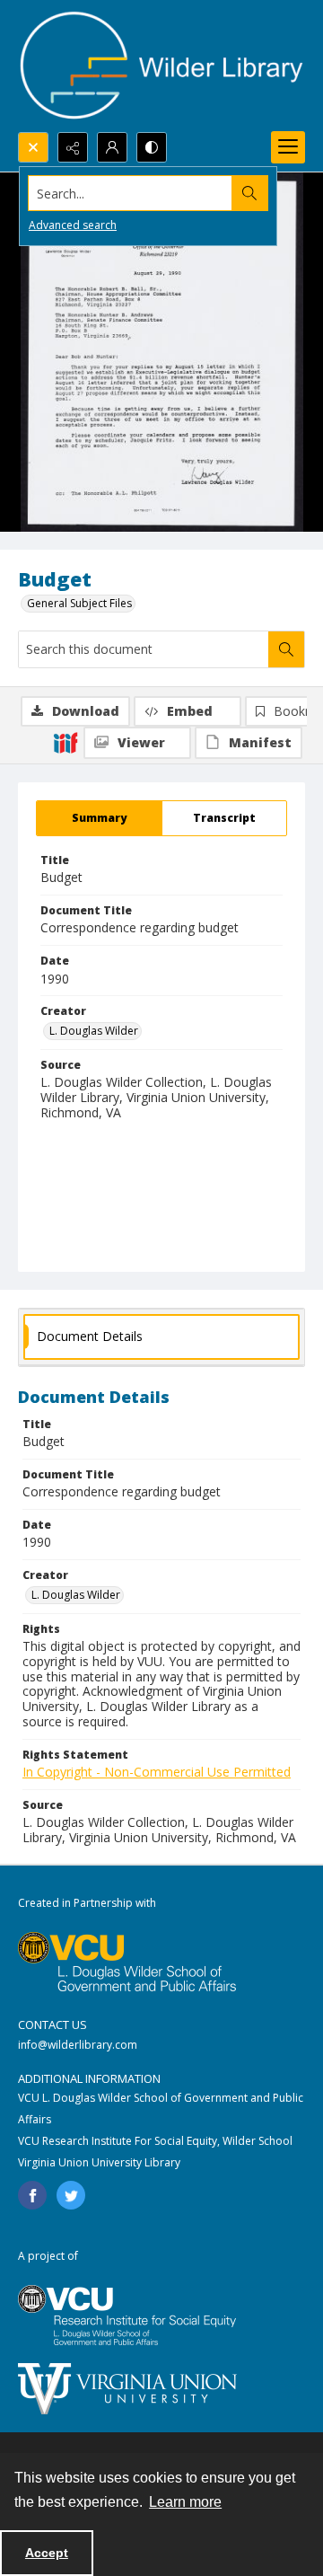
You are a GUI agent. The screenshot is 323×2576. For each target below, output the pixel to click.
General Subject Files (79, 603)
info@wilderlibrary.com (78, 2045)
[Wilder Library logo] (161, 66)
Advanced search (73, 225)
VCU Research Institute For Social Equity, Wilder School (155, 2141)
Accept (47, 2553)
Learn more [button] (185, 2502)
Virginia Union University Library (99, 2162)
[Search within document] (286, 649)
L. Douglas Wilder (94, 1031)
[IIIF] (65, 742)
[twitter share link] (71, 2195)
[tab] (99, 818)
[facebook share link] (32, 2195)
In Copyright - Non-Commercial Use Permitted (157, 1772)
